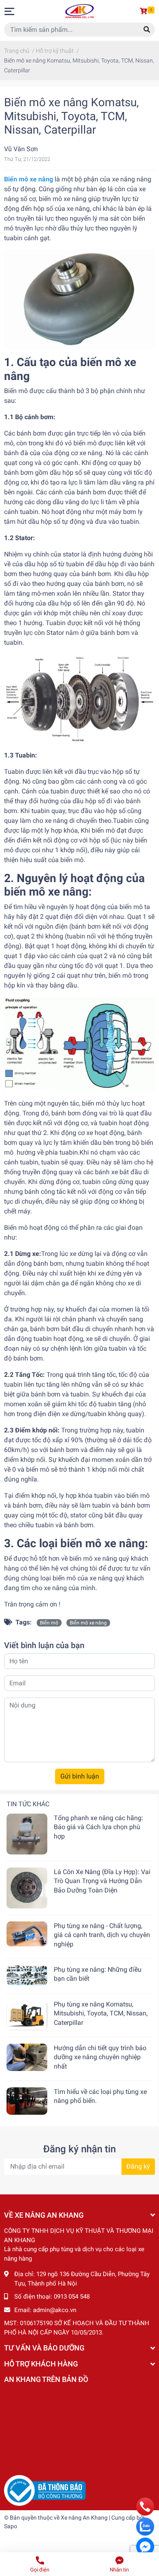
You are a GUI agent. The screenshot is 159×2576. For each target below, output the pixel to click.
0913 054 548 (72, 2297)
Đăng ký (138, 2166)
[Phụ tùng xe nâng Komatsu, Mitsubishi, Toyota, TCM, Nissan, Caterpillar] (27, 2015)
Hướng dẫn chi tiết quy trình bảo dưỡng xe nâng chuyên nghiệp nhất (100, 2057)
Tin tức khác (28, 1804)
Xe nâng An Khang (84, 2518)
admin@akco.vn (55, 2310)
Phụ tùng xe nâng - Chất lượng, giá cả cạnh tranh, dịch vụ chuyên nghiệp (102, 1935)
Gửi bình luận (80, 1776)
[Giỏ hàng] (145, 11)
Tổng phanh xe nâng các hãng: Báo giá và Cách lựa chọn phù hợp (98, 1827)
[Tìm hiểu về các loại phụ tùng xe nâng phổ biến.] (27, 2101)
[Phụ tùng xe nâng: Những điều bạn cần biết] (27, 1975)
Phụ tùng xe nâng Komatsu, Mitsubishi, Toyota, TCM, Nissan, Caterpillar (101, 2013)
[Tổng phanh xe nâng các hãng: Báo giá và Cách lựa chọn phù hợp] (27, 1834)
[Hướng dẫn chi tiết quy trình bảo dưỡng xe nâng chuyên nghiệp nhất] (27, 2057)
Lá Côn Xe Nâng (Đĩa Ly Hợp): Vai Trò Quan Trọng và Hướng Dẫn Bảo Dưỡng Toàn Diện (102, 1881)
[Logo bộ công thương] (45, 2490)
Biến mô (49, 1623)
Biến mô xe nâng (88, 1623)
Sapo (11, 2526)
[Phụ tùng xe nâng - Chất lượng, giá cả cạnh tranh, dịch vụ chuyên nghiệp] (27, 1934)
